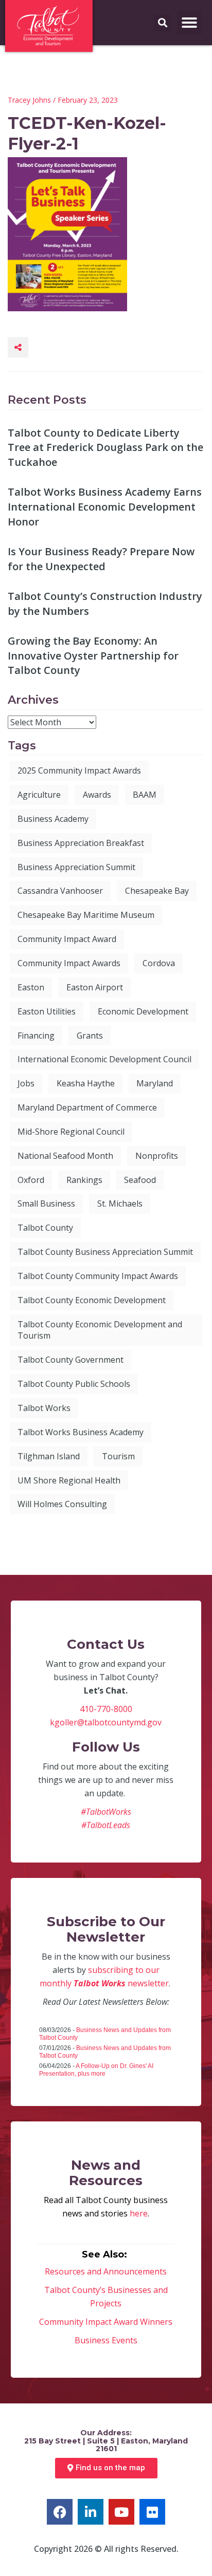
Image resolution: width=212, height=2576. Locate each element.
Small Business (46, 1204)
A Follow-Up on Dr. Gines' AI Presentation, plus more (96, 2070)
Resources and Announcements (106, 2271)
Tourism (118, 1456)
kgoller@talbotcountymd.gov (106, 1722)
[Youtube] (121, 2512)
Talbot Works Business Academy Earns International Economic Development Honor (105, 506)
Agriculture (39, 795)
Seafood (140, 1180)
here (139, 2213)
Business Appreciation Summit (76, 867)
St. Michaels (120, 1204)
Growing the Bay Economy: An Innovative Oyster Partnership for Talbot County (93, 655)
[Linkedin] (91, 2512)
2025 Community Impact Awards (79, 770)
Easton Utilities (47, 1011)
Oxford (31, 1180)
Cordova (159, 963)
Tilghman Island (49, 1456)
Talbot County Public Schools (74, 1384)
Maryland (155, 1083)
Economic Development (143, 1011)
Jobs (26, 1083)
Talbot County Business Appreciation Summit (105, 1252)
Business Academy (53, 819)
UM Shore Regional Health (69, 1480)
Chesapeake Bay (157, 891)
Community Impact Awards (69, 963)
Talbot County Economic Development (92, 1300)
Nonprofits (157, 1156)
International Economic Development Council (104, 1059)
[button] (189, 23)
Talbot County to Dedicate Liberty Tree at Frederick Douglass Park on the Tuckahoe (105, 447)
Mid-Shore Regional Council (71, 1132)
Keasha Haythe (86, 1083)
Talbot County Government (70, 1360)
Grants (90, 1036)
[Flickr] (152, 2512)
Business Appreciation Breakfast (81, 843)
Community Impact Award (67, 939)
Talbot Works (44, 1408)
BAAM (145, 795)
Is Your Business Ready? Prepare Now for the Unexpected (101, 559)
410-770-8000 (106, 1709)
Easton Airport (95, 987)
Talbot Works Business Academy (81, 1432)
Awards (97, 795)
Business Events (106, 2340)
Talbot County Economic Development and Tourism (100, 1330)
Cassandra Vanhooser (60, 891)
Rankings (84, 1180)
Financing (36, 1036)
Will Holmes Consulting (62, 1504)
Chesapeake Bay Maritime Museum (86, 915)
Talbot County (45, 1228)
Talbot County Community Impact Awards (98, 1276)
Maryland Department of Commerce (87, 1107)
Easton (31, 987)
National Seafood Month (65, 1156)
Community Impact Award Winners (106, 2322)
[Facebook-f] (60, 2512)
